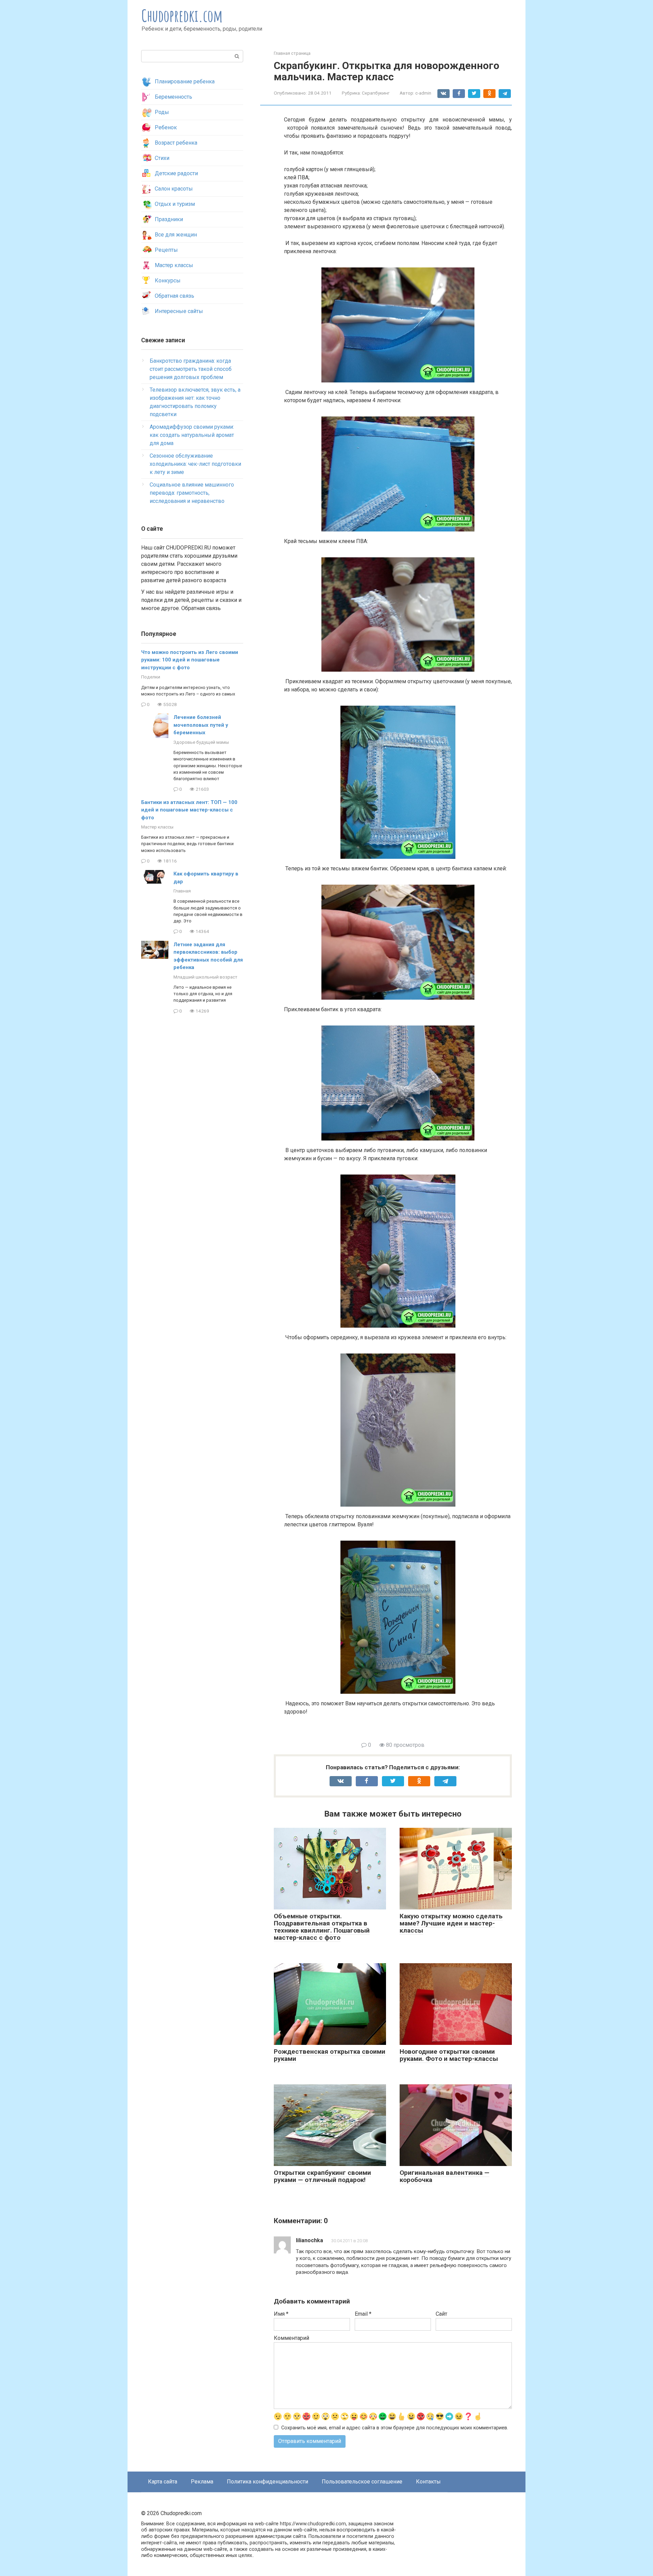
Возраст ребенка (176, 143)
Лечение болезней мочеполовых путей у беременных (201, 725)
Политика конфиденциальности (267, 2482)
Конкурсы (168, 281)
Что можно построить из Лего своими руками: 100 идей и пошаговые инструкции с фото (190, 660)
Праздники (169, 219)
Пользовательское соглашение (362, 2482)
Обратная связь (174, 296)
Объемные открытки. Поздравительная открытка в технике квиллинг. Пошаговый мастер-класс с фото (322, 1927)
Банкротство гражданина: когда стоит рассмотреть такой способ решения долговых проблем (191, 369)
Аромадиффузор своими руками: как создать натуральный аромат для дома (192, 435)
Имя (281, 2314)
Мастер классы (174, 265)
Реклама (202, 2482)
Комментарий (291, 2338)
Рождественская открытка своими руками (330, 2055)
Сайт (441, 2314)
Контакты (428, 2482)
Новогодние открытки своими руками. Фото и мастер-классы (449, 2055)
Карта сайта (163, 2482)
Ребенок (166, 127)
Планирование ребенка (185, 81)
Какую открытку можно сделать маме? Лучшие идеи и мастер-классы (451, 1923)
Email (363, 2314)
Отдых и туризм (175, 204)
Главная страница (292, 53)
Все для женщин (176, 235)
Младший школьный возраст (205, 977)
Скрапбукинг (376, 93)
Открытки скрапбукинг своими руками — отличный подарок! (322, 2176)
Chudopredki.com (182, 15)
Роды (162, 112)
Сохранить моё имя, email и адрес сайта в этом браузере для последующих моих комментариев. (395, 2428)
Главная (182, 891)
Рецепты (166, 250)
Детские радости (176, 173)
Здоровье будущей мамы (201, 742)
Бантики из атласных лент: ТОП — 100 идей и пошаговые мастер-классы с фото (189, 810)
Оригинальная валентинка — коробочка (445, 2176)
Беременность (173, 97)
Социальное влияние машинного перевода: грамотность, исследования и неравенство (192, 493)
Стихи (162, 158)
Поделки (151, 677)
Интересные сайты (179, 311)
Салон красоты (174, 189)
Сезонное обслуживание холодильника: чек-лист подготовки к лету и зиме (195, 464)
